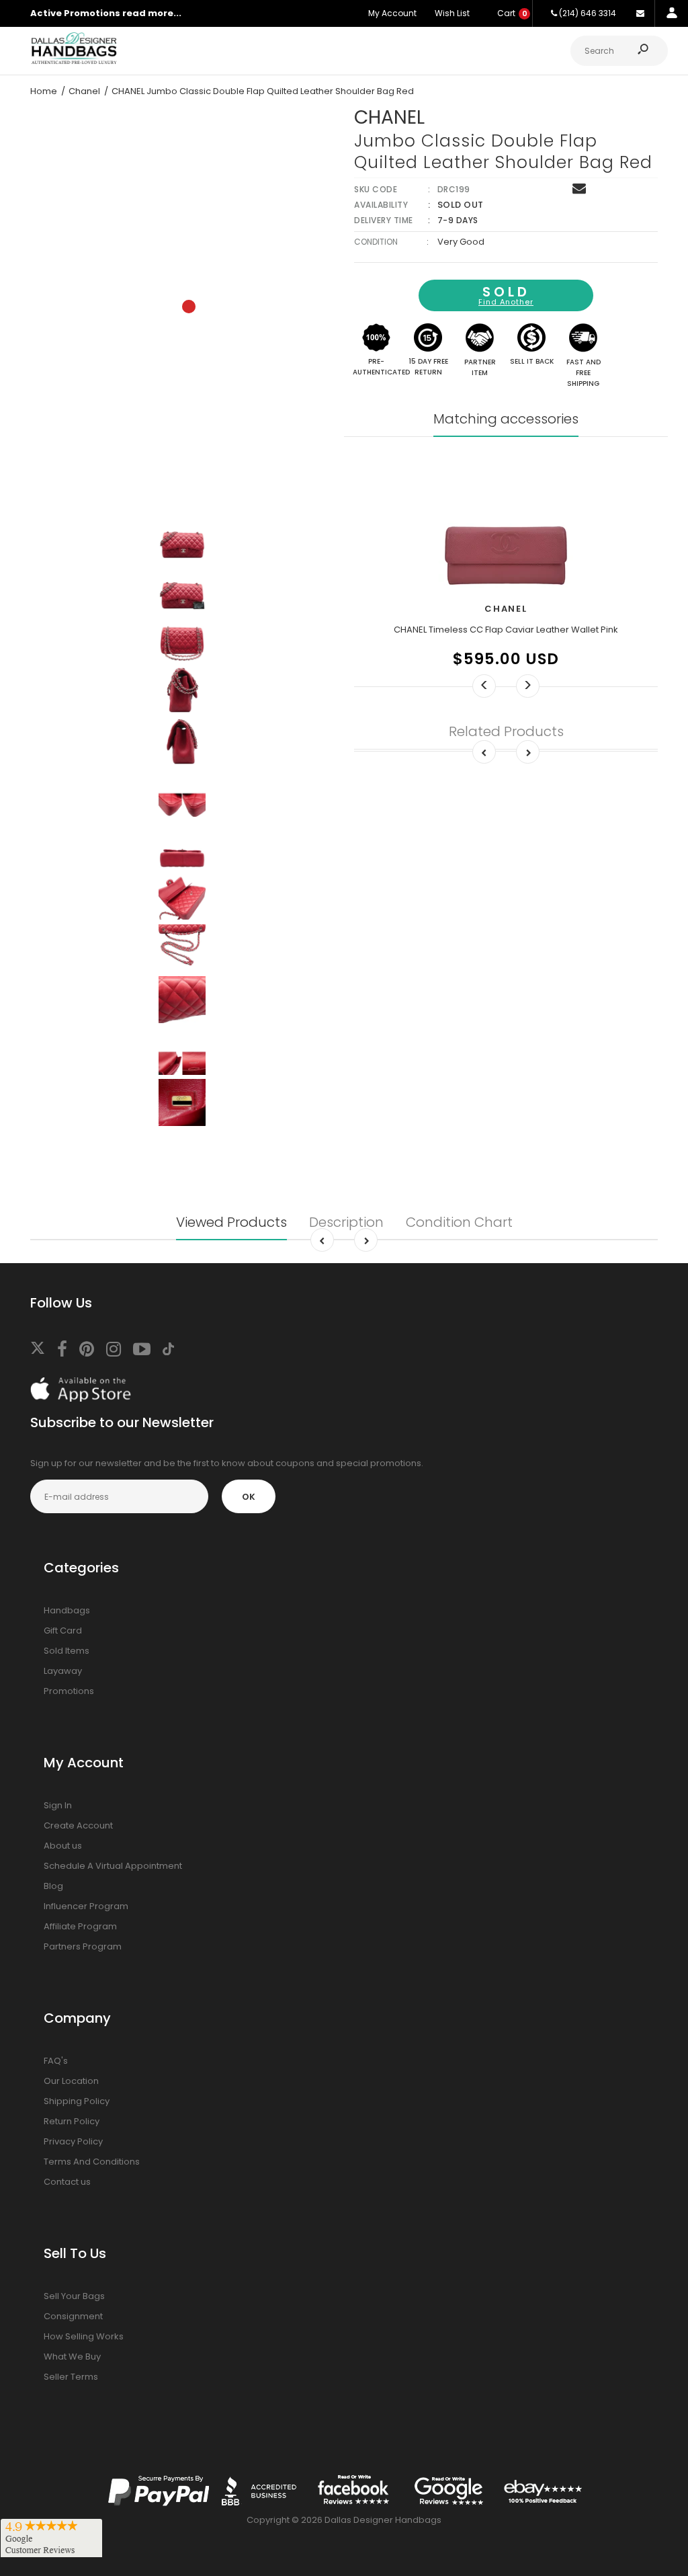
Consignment (73, 2316)
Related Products (506, 731)
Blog (53, 1886)
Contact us (67, 2182)
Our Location (71, 2081)
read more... (152, 13)
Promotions (69, 1691)
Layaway (63, 1671)
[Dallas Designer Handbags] (74, 62)
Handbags (67, 1610)
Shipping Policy (77, 2101)
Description (346, 1222)
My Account (392, 13)
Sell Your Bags (74, 2296)
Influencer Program (86, 1906)
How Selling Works (84, 2336)
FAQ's (56, 2061)
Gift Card (63, 1631)
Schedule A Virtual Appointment (113, 1866)
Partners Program (83, 1946)
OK (249, 1497)
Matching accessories (506, 419)
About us (63, 1846)
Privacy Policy (73, 2141)
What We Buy (72, 2357)
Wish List (452, 13)
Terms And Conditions (92, 2162)
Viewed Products (231, 1222)
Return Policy (72, 2121)
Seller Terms (71, 2377)
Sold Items (67, 1651)
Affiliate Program (80, 1926)
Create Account (78, 1825)
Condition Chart (459, 1222)
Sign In (58, 1805)
